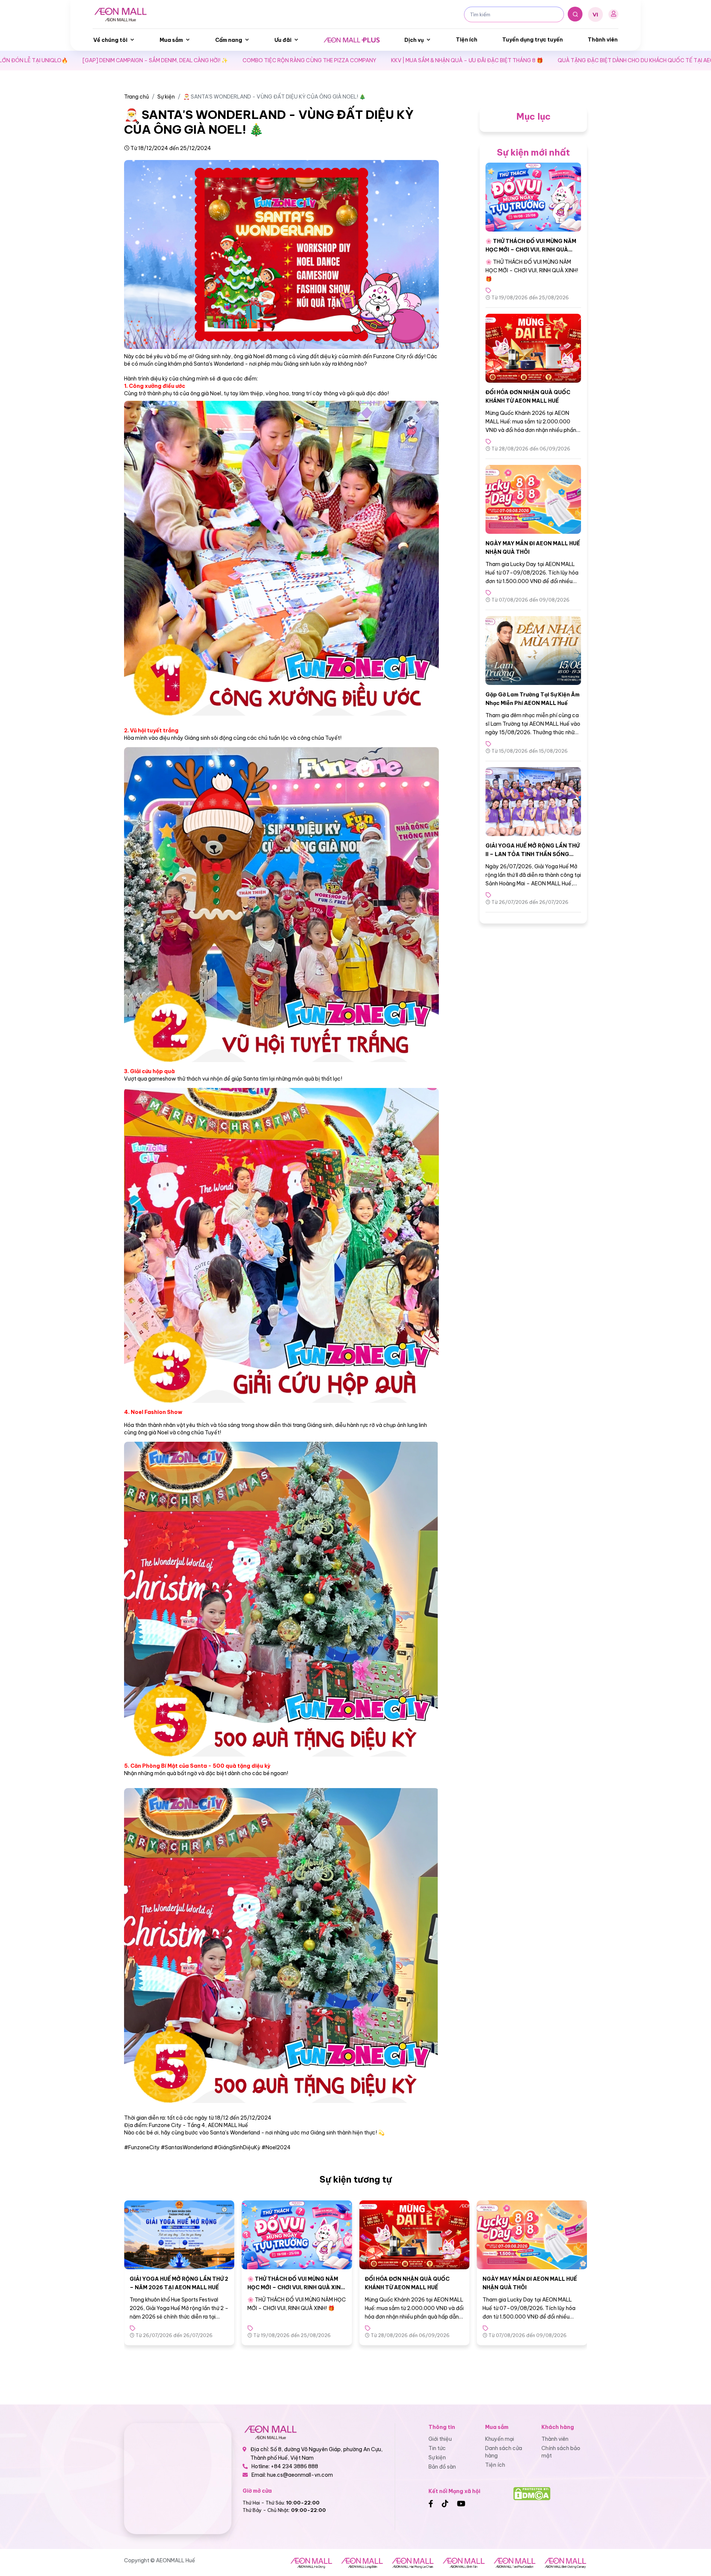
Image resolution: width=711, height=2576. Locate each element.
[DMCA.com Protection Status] (532, 2493)
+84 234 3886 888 (294, 2466)
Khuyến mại (500, 2439)
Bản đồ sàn (442, 2467)
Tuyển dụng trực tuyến (533, 40)
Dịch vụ (414, 40)
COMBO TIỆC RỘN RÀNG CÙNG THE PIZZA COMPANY (97, 60)
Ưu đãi (283, 40)
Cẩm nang (229, 40)
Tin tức (437, 2448)
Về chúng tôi (110, 40)
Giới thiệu (440, 2439)
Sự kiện (166, 97)
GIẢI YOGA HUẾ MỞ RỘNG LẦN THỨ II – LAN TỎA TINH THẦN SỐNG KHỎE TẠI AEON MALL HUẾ (533, 854)
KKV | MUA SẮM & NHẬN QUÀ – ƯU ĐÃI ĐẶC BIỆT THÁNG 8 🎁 (254, 60)
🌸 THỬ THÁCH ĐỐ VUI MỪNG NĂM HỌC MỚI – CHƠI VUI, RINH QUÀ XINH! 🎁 (531, 249)
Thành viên (603, 40)
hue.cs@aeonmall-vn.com (300, 2475)
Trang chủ (136, 97)
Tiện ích (467, 40)
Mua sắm (171, 40)
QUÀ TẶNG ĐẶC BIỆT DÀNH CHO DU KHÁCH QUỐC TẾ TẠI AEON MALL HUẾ (438, 60)
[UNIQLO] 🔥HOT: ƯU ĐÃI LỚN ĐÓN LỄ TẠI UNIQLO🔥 (613, 60)
